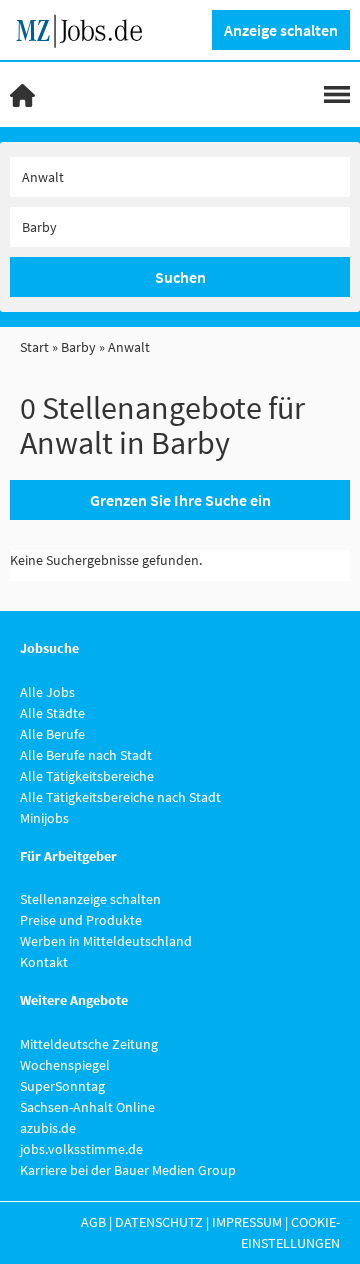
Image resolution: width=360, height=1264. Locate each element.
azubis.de (48, 1128)
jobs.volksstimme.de (81, 1149)
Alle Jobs (47, 692)
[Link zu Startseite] (86, 28)
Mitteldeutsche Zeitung (89, 1044)
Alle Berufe (52, 734)
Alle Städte (52, 713)
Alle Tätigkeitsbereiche (87, 776)
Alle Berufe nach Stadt (86, 755)
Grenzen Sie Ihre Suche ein (180, 500)
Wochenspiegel (65, 1065)
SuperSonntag (62, 1086)
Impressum (247, 1222)
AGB (93, 1222)
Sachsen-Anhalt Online (87, 1107)
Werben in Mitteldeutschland (106, 941)
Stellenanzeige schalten (90, 899)
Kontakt (44, 962)
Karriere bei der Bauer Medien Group (128, 1170)
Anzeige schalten (281, 30)
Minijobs (44, 818)
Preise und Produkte (81, 920)
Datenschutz (159, 1222)
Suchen (180, 277)
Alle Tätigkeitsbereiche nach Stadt (120, 797)
